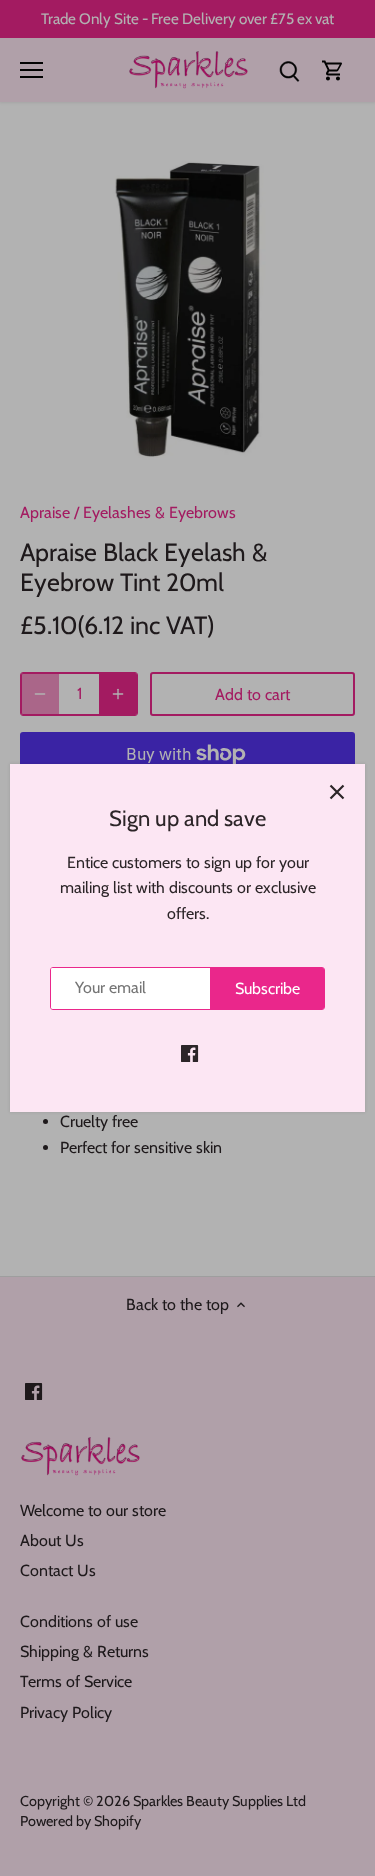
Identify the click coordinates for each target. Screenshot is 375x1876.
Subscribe (267, 988)
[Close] (337, 792)
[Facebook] (189, 1053)
